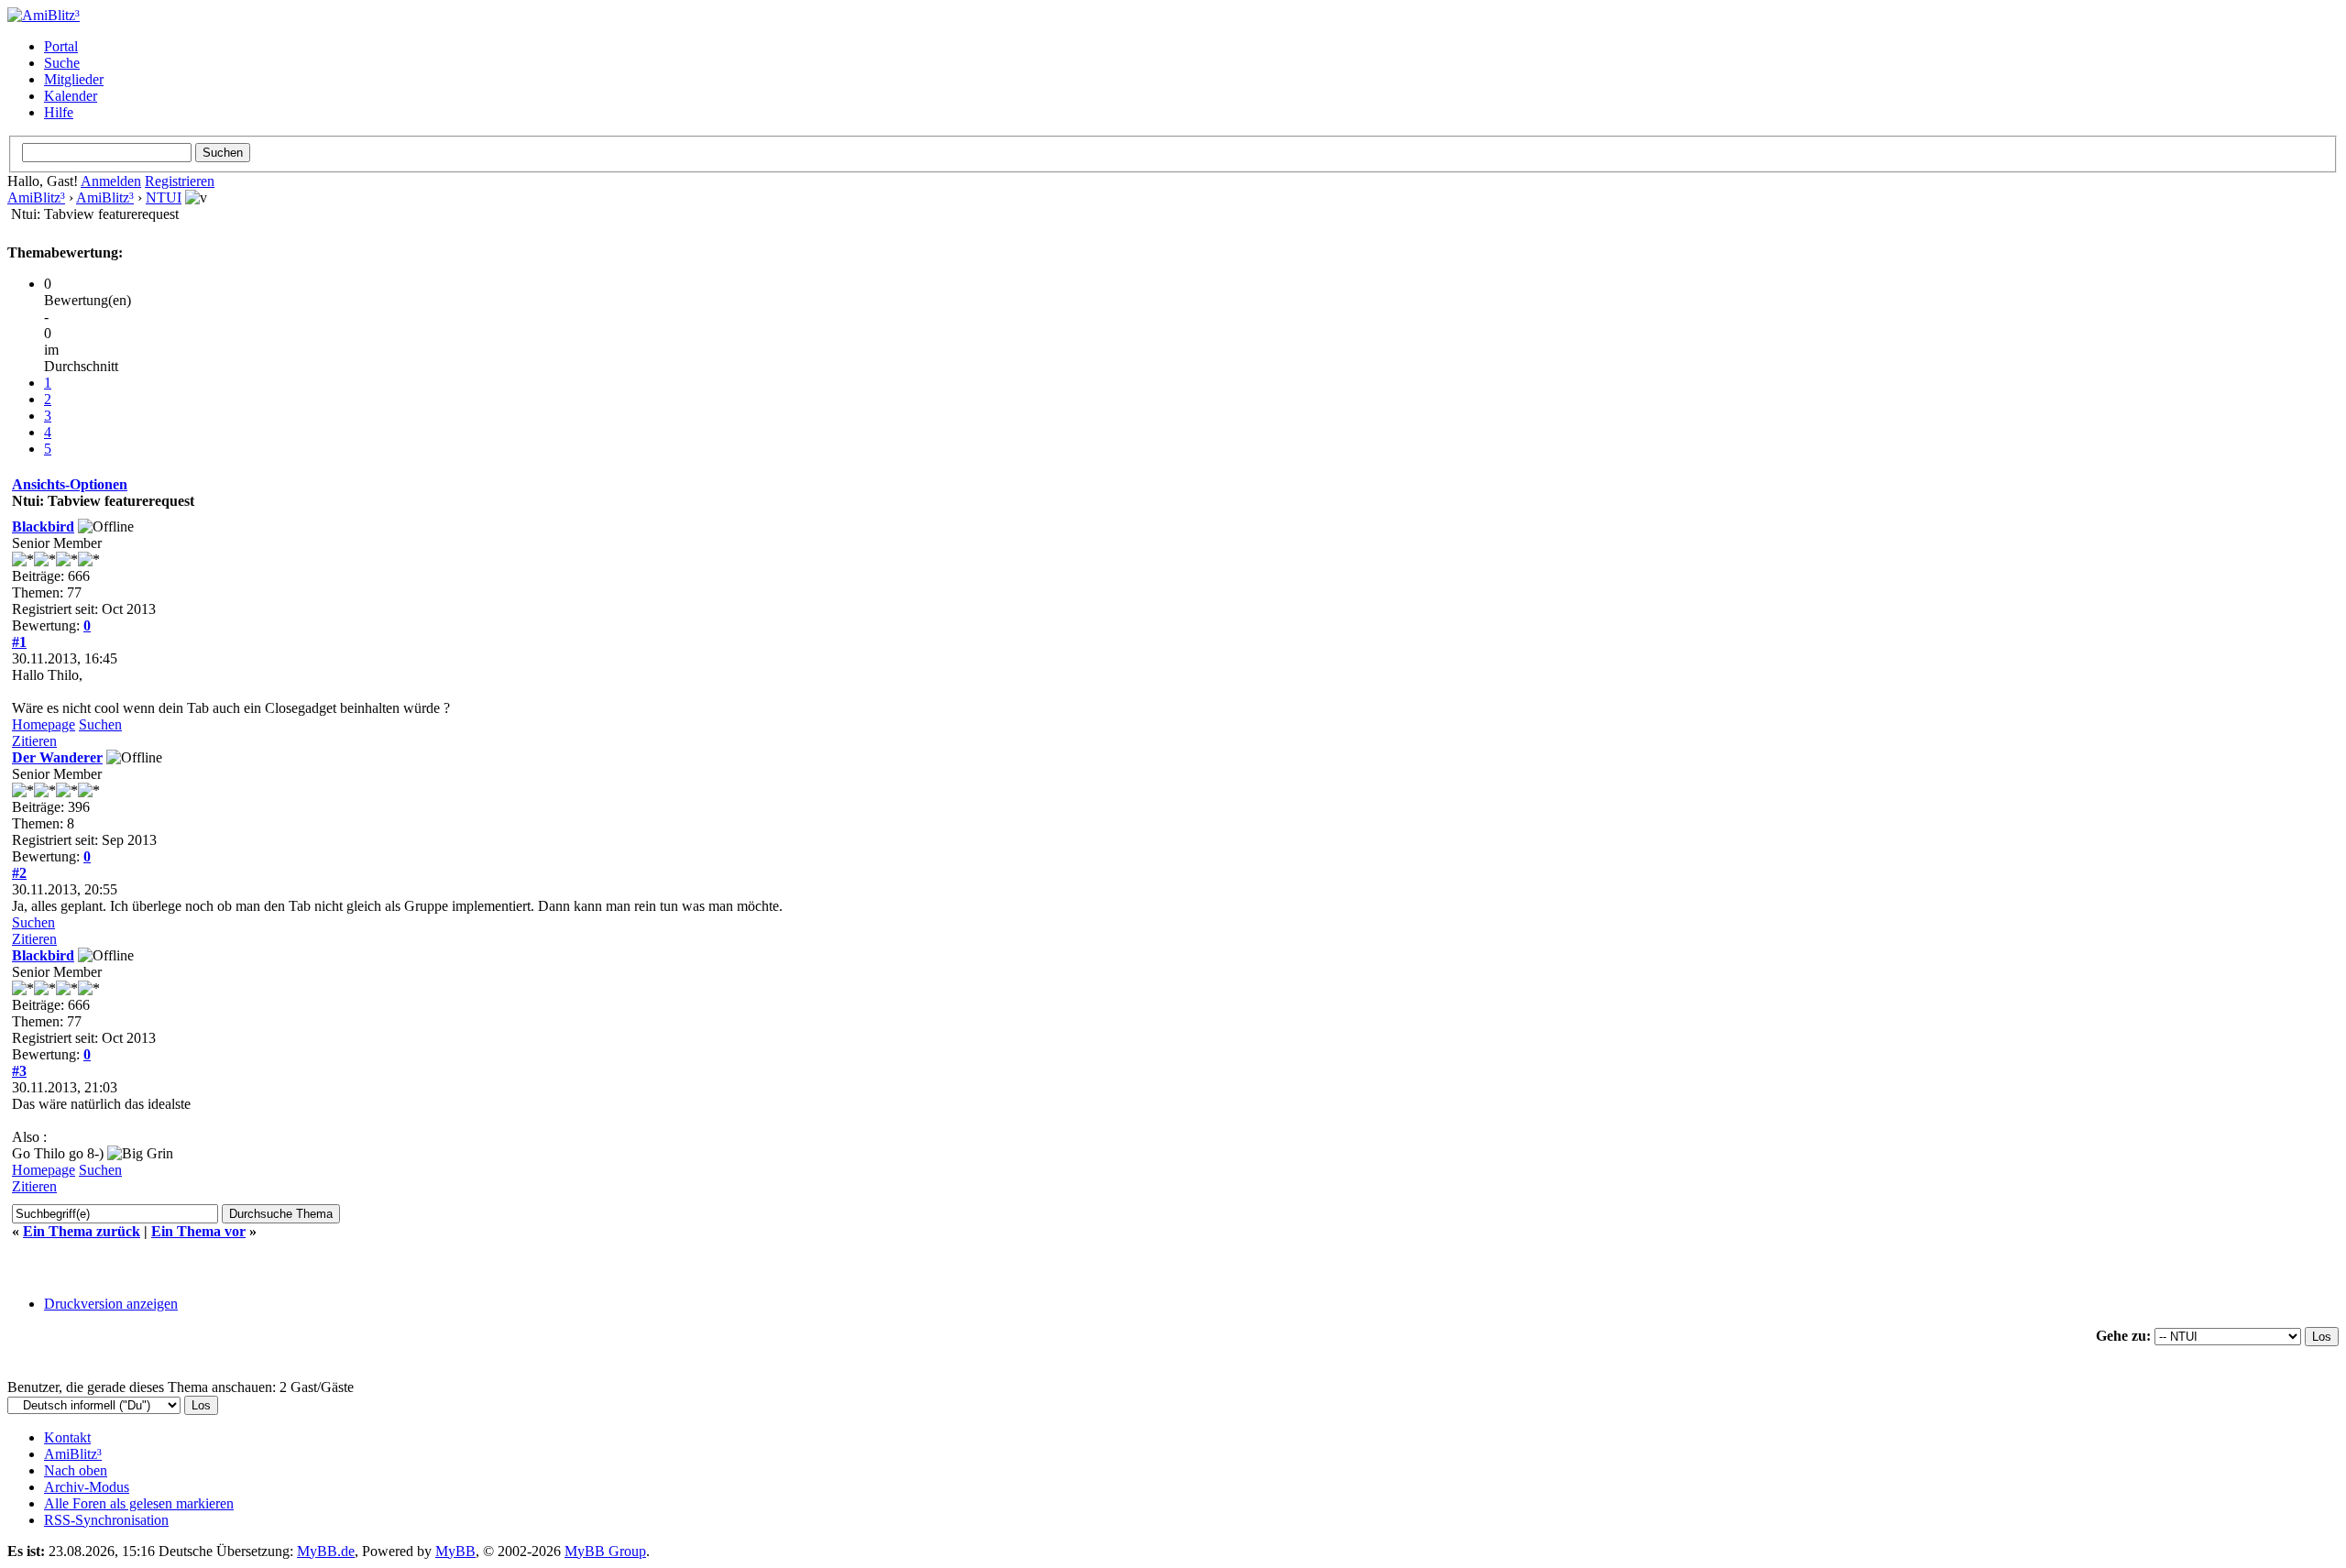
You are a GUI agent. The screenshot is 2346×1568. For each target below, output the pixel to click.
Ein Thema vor (198, 1231)
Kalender (71, 96)
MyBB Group (605, 1551)
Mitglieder (74, 79)
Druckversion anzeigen (111, 1304)
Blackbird (43, 526)
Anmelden (111, 181)
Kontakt (67, 1437)
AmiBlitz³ (36, 197)
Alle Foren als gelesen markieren (139, 1503)
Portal (61, 46)
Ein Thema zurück (82, 1231)
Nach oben (76, 1470)
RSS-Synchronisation (106, 1520)
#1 (19, 642)
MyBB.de (326, 1551)
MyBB (455, 1551)
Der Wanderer (57, 757)
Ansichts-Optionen (70, 484)
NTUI (164, 197)
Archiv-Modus (87, 1487)
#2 (19, 873)
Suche (62, 63)
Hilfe (59, 112)
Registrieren (180, 181)
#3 (19, 1071)
